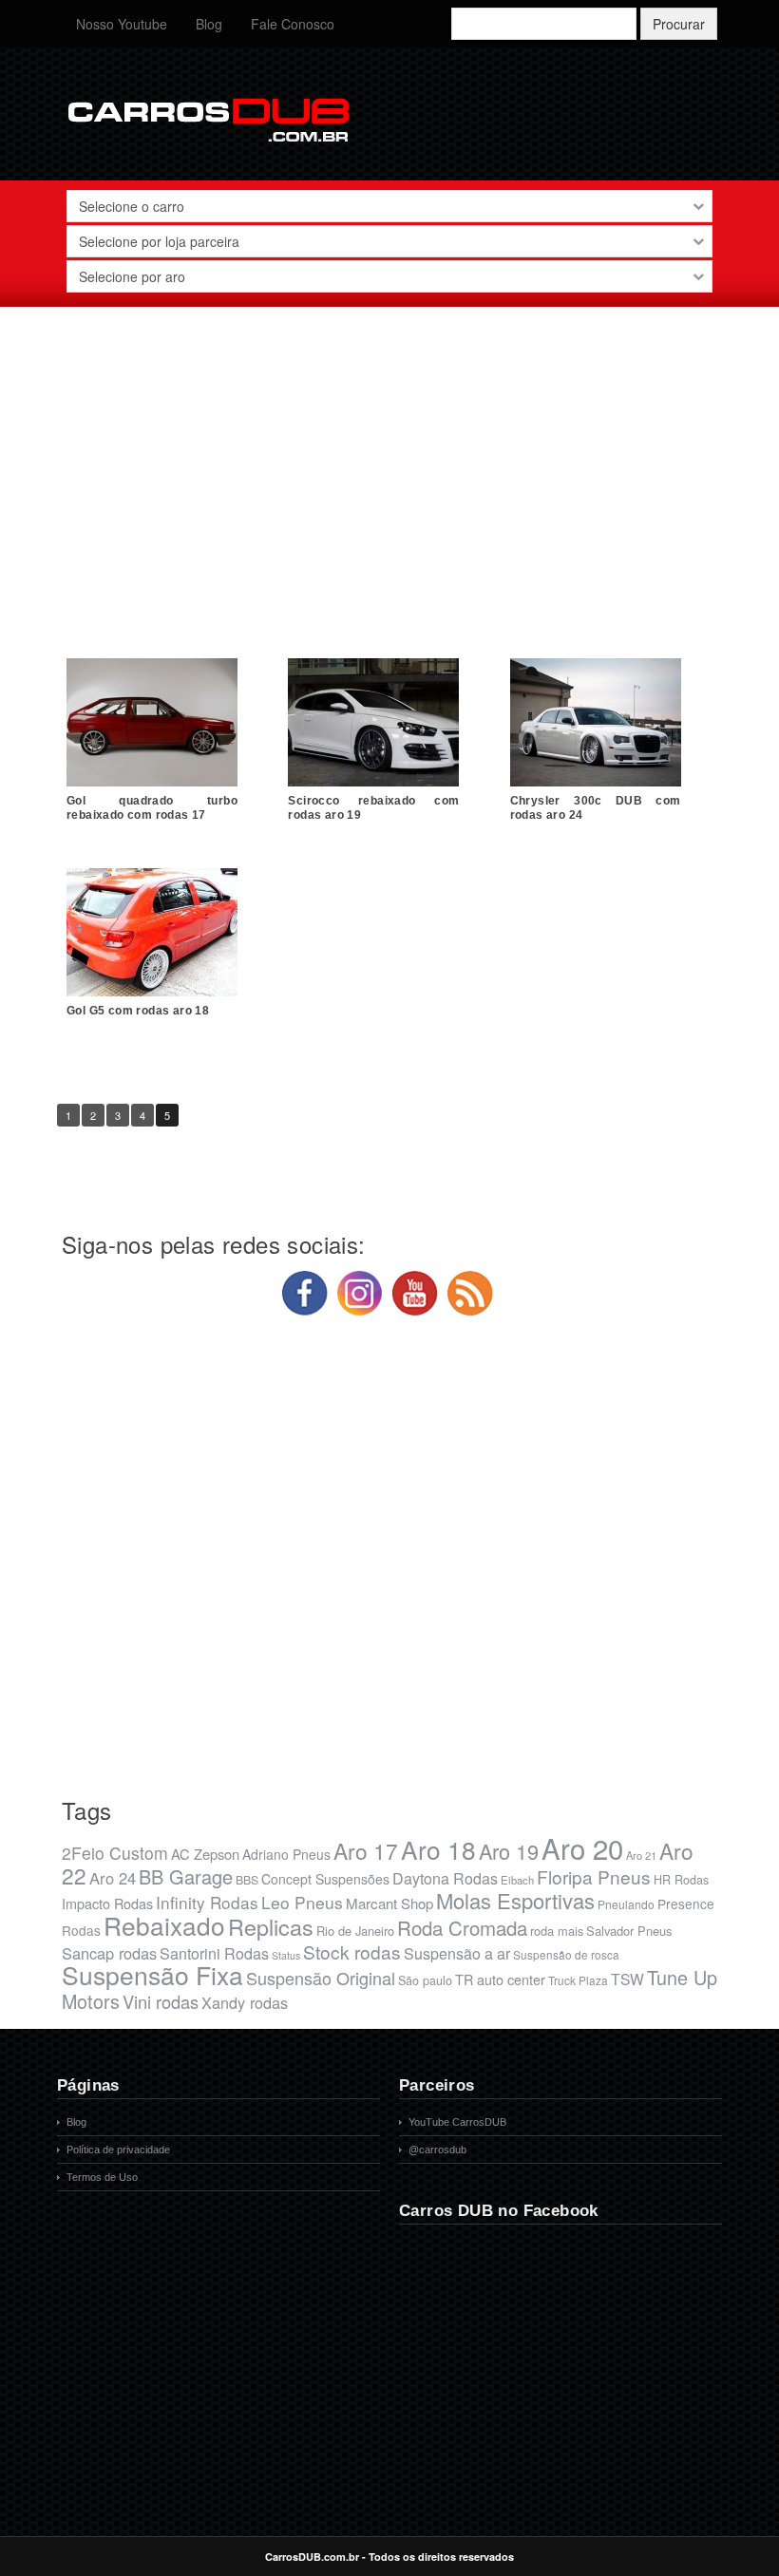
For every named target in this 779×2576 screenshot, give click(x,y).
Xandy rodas (245, 2002)
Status (286, 1955)
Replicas (271, 1926)
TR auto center (500, 1979)
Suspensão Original (321, 1978)
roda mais (557, 1931)
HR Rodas (681, 1880)
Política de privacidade (118, 2150)
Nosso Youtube (122, 24)
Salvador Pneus (629, 1931)
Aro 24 (113, 1878)
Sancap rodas (109, 1953)
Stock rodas (352, 1951)
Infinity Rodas (207, 1902)
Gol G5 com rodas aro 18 (138, 1011)
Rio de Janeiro (355, 1931)
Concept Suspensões (325, 1879)
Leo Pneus (302, 1902)
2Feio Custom (115, 1853)
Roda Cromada (462, 1927)
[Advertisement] (389, 459)
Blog (209, 24)
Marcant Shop (389, 1903)
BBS (247, 1880)
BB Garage (186, 1876)
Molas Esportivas (515, 1900)
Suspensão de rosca (566, 1954)
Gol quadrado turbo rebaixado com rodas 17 (152, 808)
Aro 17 (366, 1850)
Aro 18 (438, 1849)
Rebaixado (164, 1925)
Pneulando (626, 1904)
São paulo (425, 1980)
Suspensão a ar (457, 1953)
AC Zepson (205, 1854)
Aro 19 (509, 1851)
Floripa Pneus (594, 1876)
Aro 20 (582, 1847)
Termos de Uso (102, 2177)
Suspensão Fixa (152, 1975)
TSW (627, 1979)
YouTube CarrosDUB (457, 2122)
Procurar (679, 24)
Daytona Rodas (445, 1878)
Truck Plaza (578, 1980)
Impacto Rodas (107, 1903)
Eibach (517, 1880)
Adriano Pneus (286, 1854)
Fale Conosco (293, 24)
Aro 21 (641, 1855)
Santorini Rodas (214, 1953)
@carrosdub (437, 2150)
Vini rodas (161, 2001)
